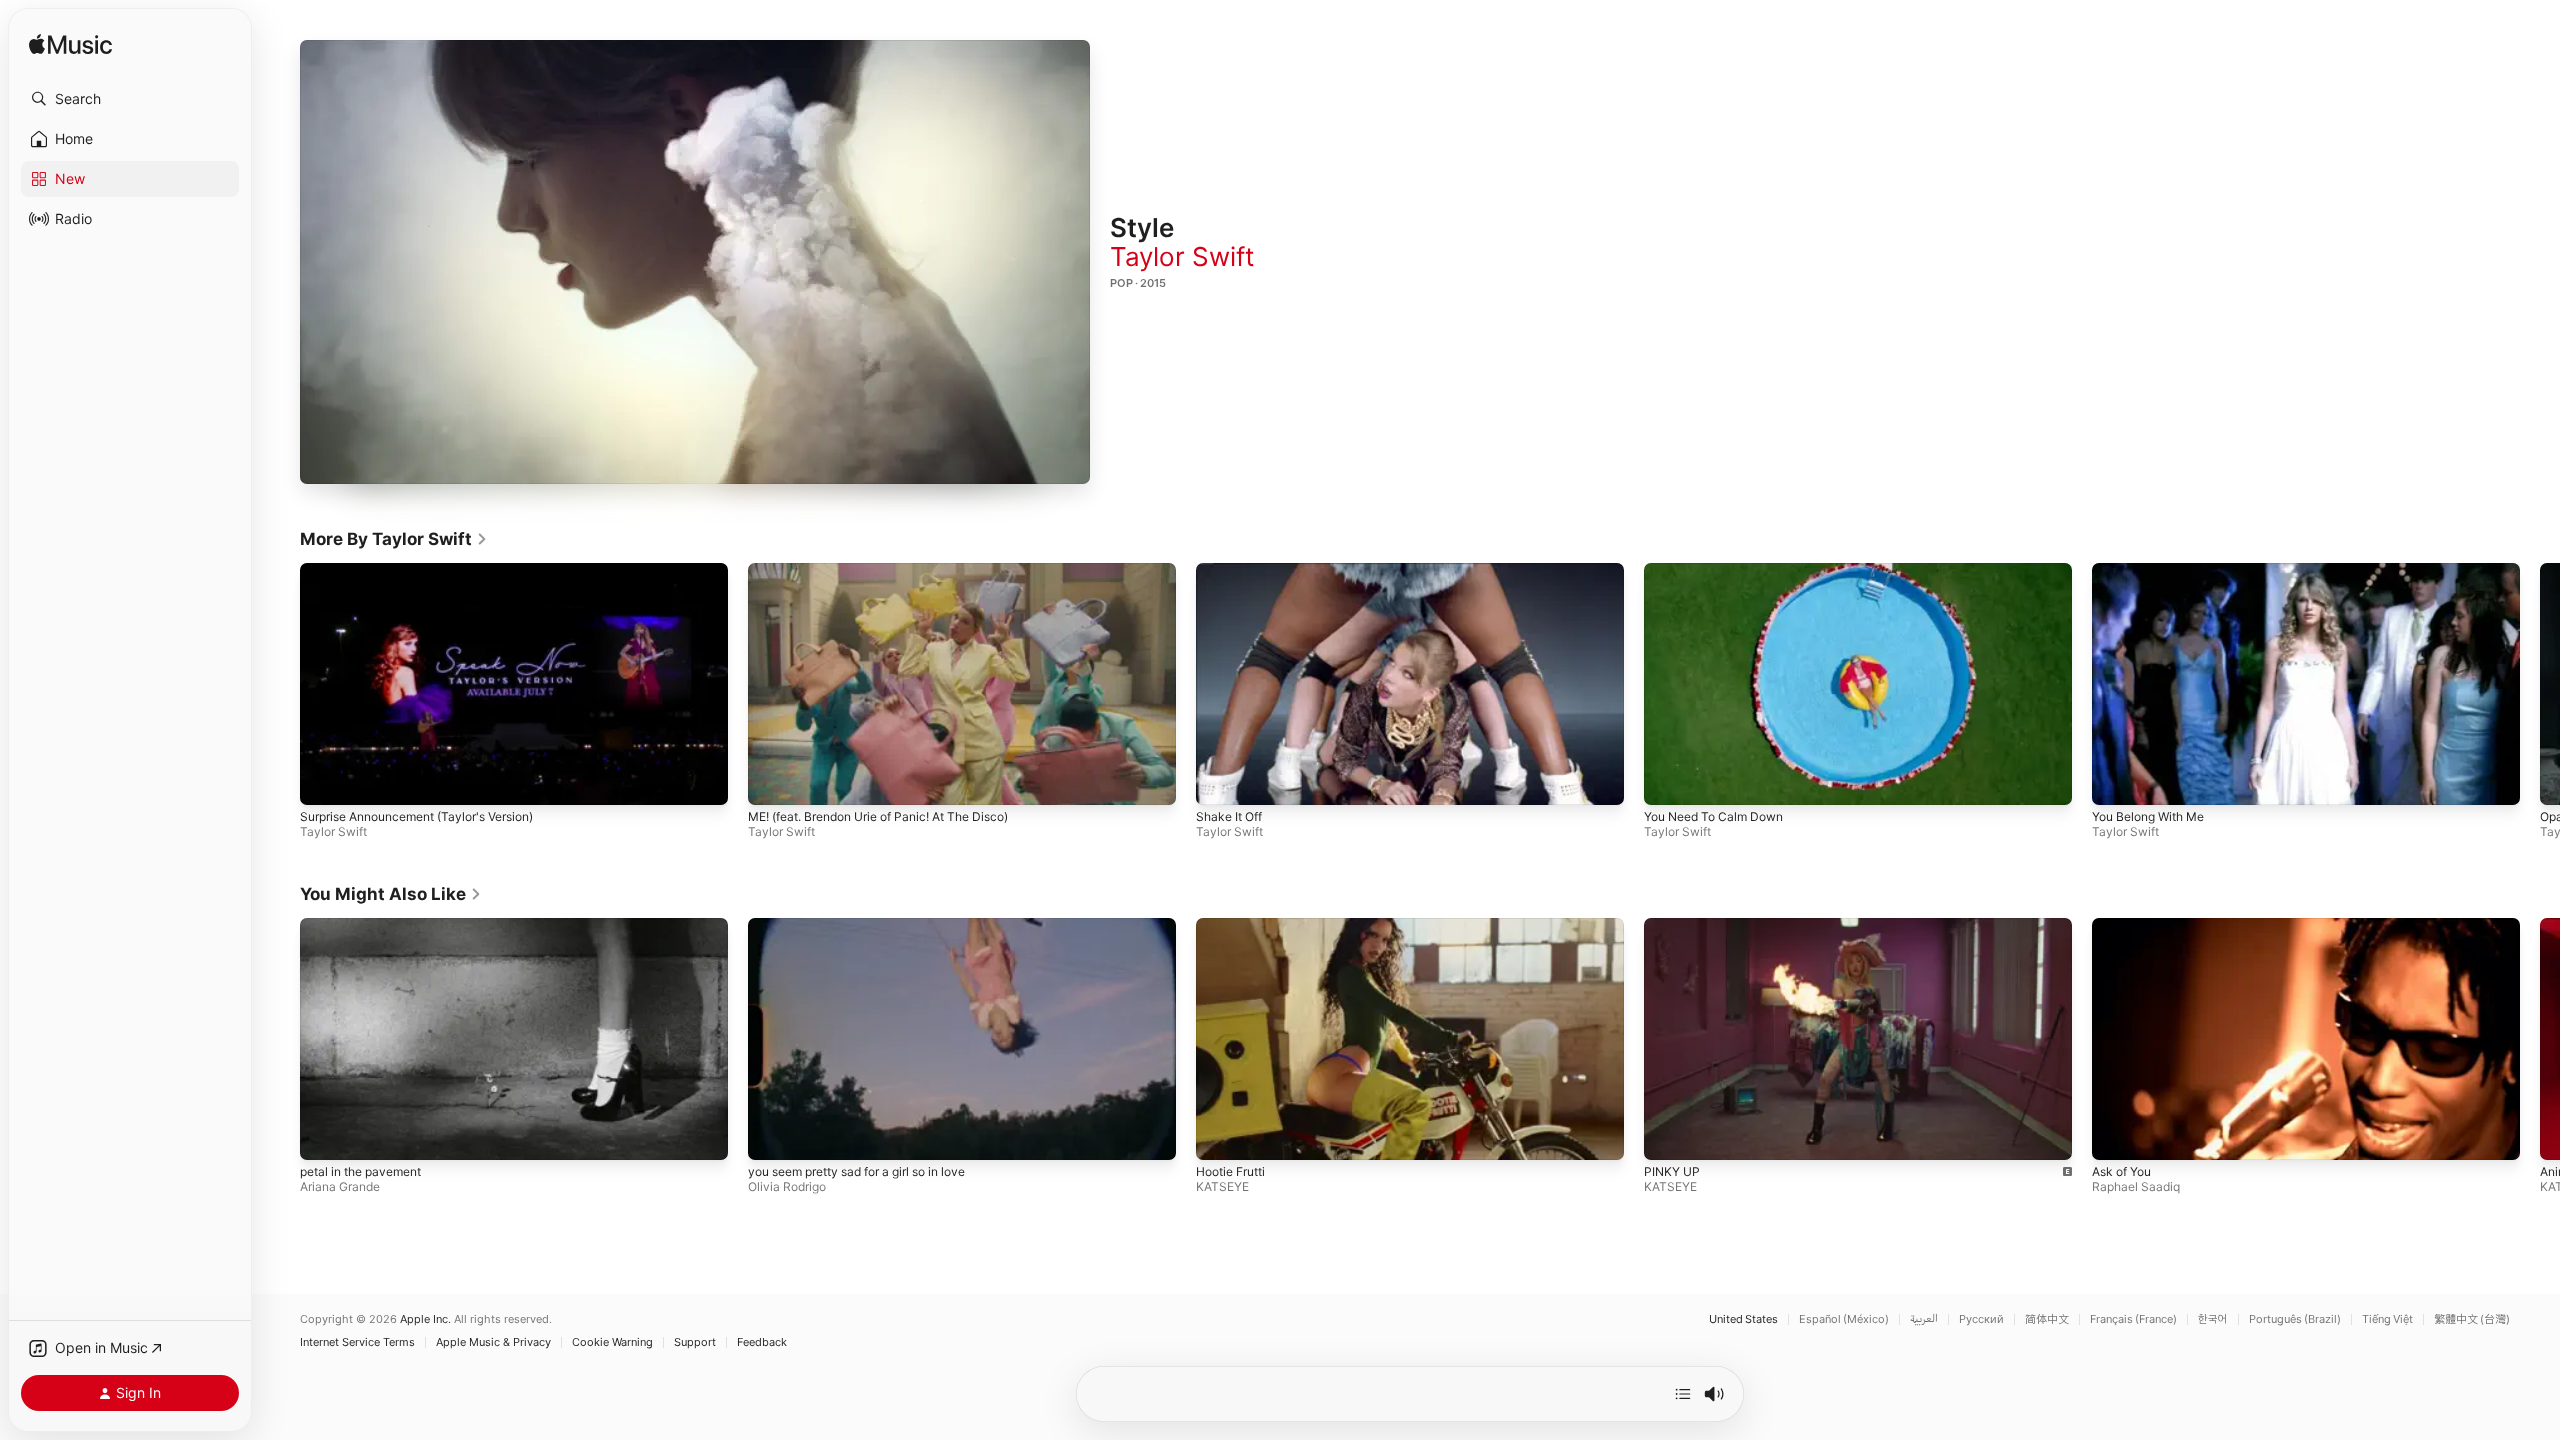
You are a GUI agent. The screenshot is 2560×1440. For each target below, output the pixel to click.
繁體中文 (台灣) (2472, 1319)
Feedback (762, 1342)
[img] (70, 45)
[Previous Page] (280, 684)
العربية (1924, 1319)
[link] (394, 539)
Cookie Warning (612, 1342)
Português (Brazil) (2295, 1319)
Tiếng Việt (2387, 1319)
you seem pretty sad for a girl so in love (856, 1170)
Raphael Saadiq (2136, 1185)
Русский (1981, 1319)
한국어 (2213, 1319)
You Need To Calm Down (1713, 816)
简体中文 (2047, 1319)
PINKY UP (1672, 1170)
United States (1743, 1319)
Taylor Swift (1182, 256)
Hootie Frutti (1230, 1170)
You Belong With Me (2148, 816)
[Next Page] (2540, 684)
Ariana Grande (340, 1185)
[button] (130, 99)
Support (695, 1342)
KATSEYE (1222, 1185)
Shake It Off (1229, 816)
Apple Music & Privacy (493, 1342)
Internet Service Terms (357, 1342)
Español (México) (1844, 1319)
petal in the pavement (360, 1170)
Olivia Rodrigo (787, 1185)
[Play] (695, 262)
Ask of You (2121, 1170)
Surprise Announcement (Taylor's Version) (416, 816)
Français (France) (2133, 1319)
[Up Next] (1683, 1394)
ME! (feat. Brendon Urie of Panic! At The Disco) (878, 816)
